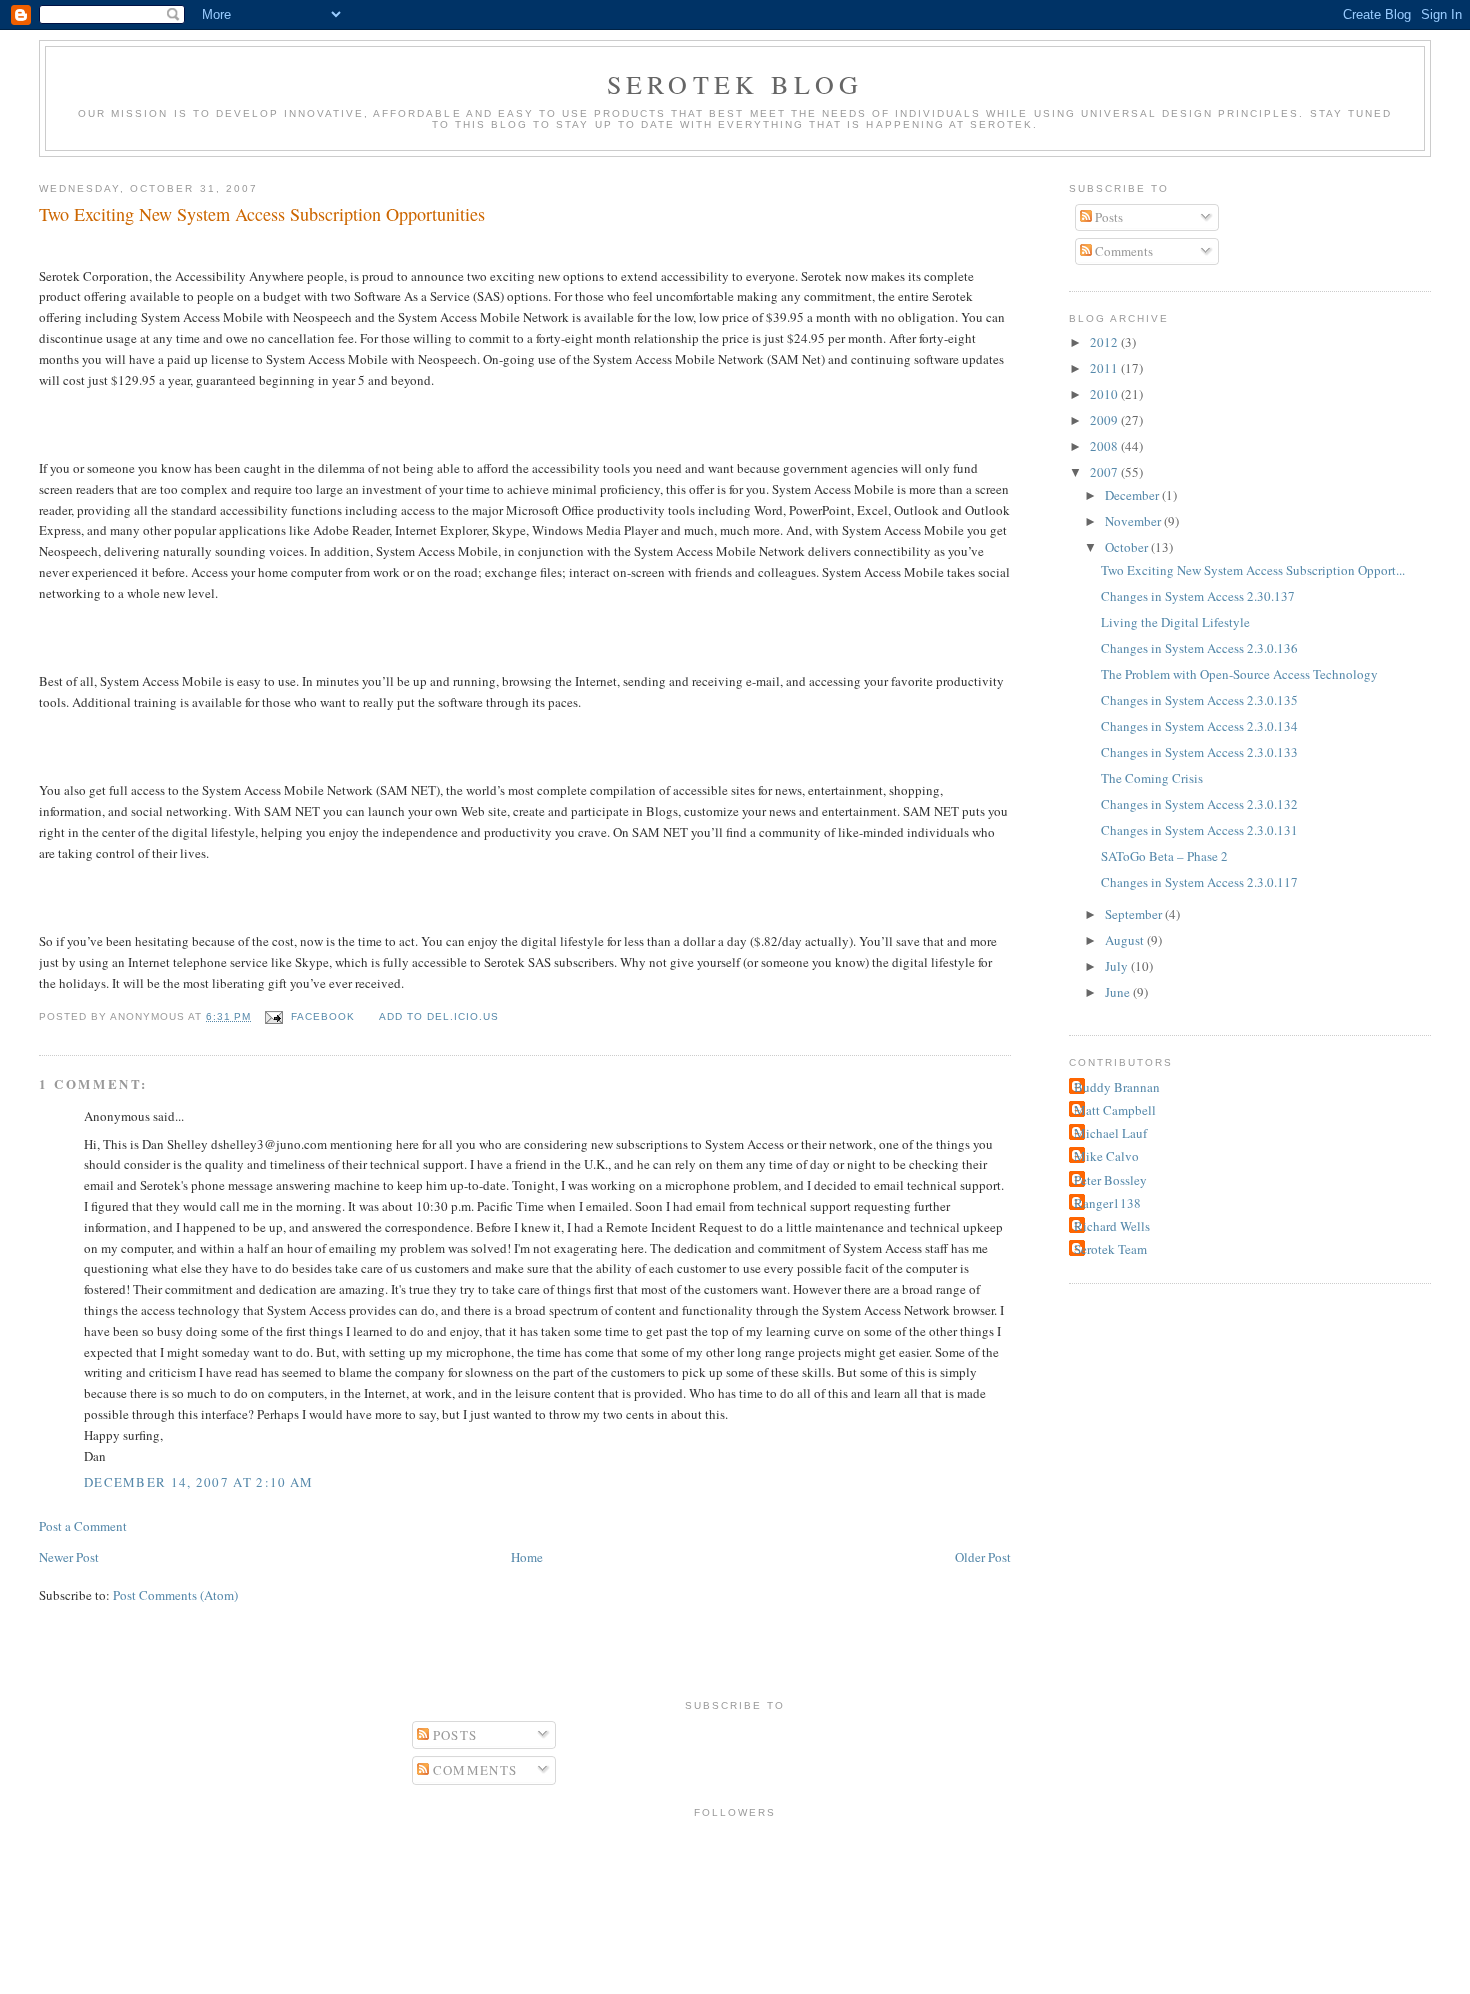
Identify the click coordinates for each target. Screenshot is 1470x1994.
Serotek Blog (735, 84)
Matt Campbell (1115, 1110)
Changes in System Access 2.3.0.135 (1199, 700)
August (1126, 940)
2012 (1105, 342)
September (1135, 914)
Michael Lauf (1110, 1133)
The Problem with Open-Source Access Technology (1239, 674)
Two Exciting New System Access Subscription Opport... (1253, 570)
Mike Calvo (1106, 1156)
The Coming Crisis (1152, 778)
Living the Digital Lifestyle (1175, 622)
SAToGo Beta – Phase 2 (1164, 856)
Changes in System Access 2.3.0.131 (1199, 830)
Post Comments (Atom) (175, 1595)
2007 (1105, 472)
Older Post (983, 1557)
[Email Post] (272, 1016)
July (1118, 966)
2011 (1105, 368)
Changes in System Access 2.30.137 (1198, 596)
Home (527, 1557)
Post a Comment (83, 1526)
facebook (323, 1016)
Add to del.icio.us (439, 1016)
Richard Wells (1112, 1226)
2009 (1105, 420)
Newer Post (69, 1557)
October (1128, 547)
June (1119, 992)
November (1134, 521)
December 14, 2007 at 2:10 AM (198, 1482)
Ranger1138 (1107, 1203)
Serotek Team (1110, 1249)
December (1133, 495)
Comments (1122, 251)
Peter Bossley (1110, 1180)
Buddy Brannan (1117, 1087)
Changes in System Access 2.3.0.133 (1199, 752)
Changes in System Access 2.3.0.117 (1199, 882)
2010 (1105, 394)
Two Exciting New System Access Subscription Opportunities (262, 214)
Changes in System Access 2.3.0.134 (1199, 726)
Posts (1107, 217)
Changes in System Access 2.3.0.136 (1199, 648)
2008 (1105, 446)
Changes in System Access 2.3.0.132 (1199, 804)
